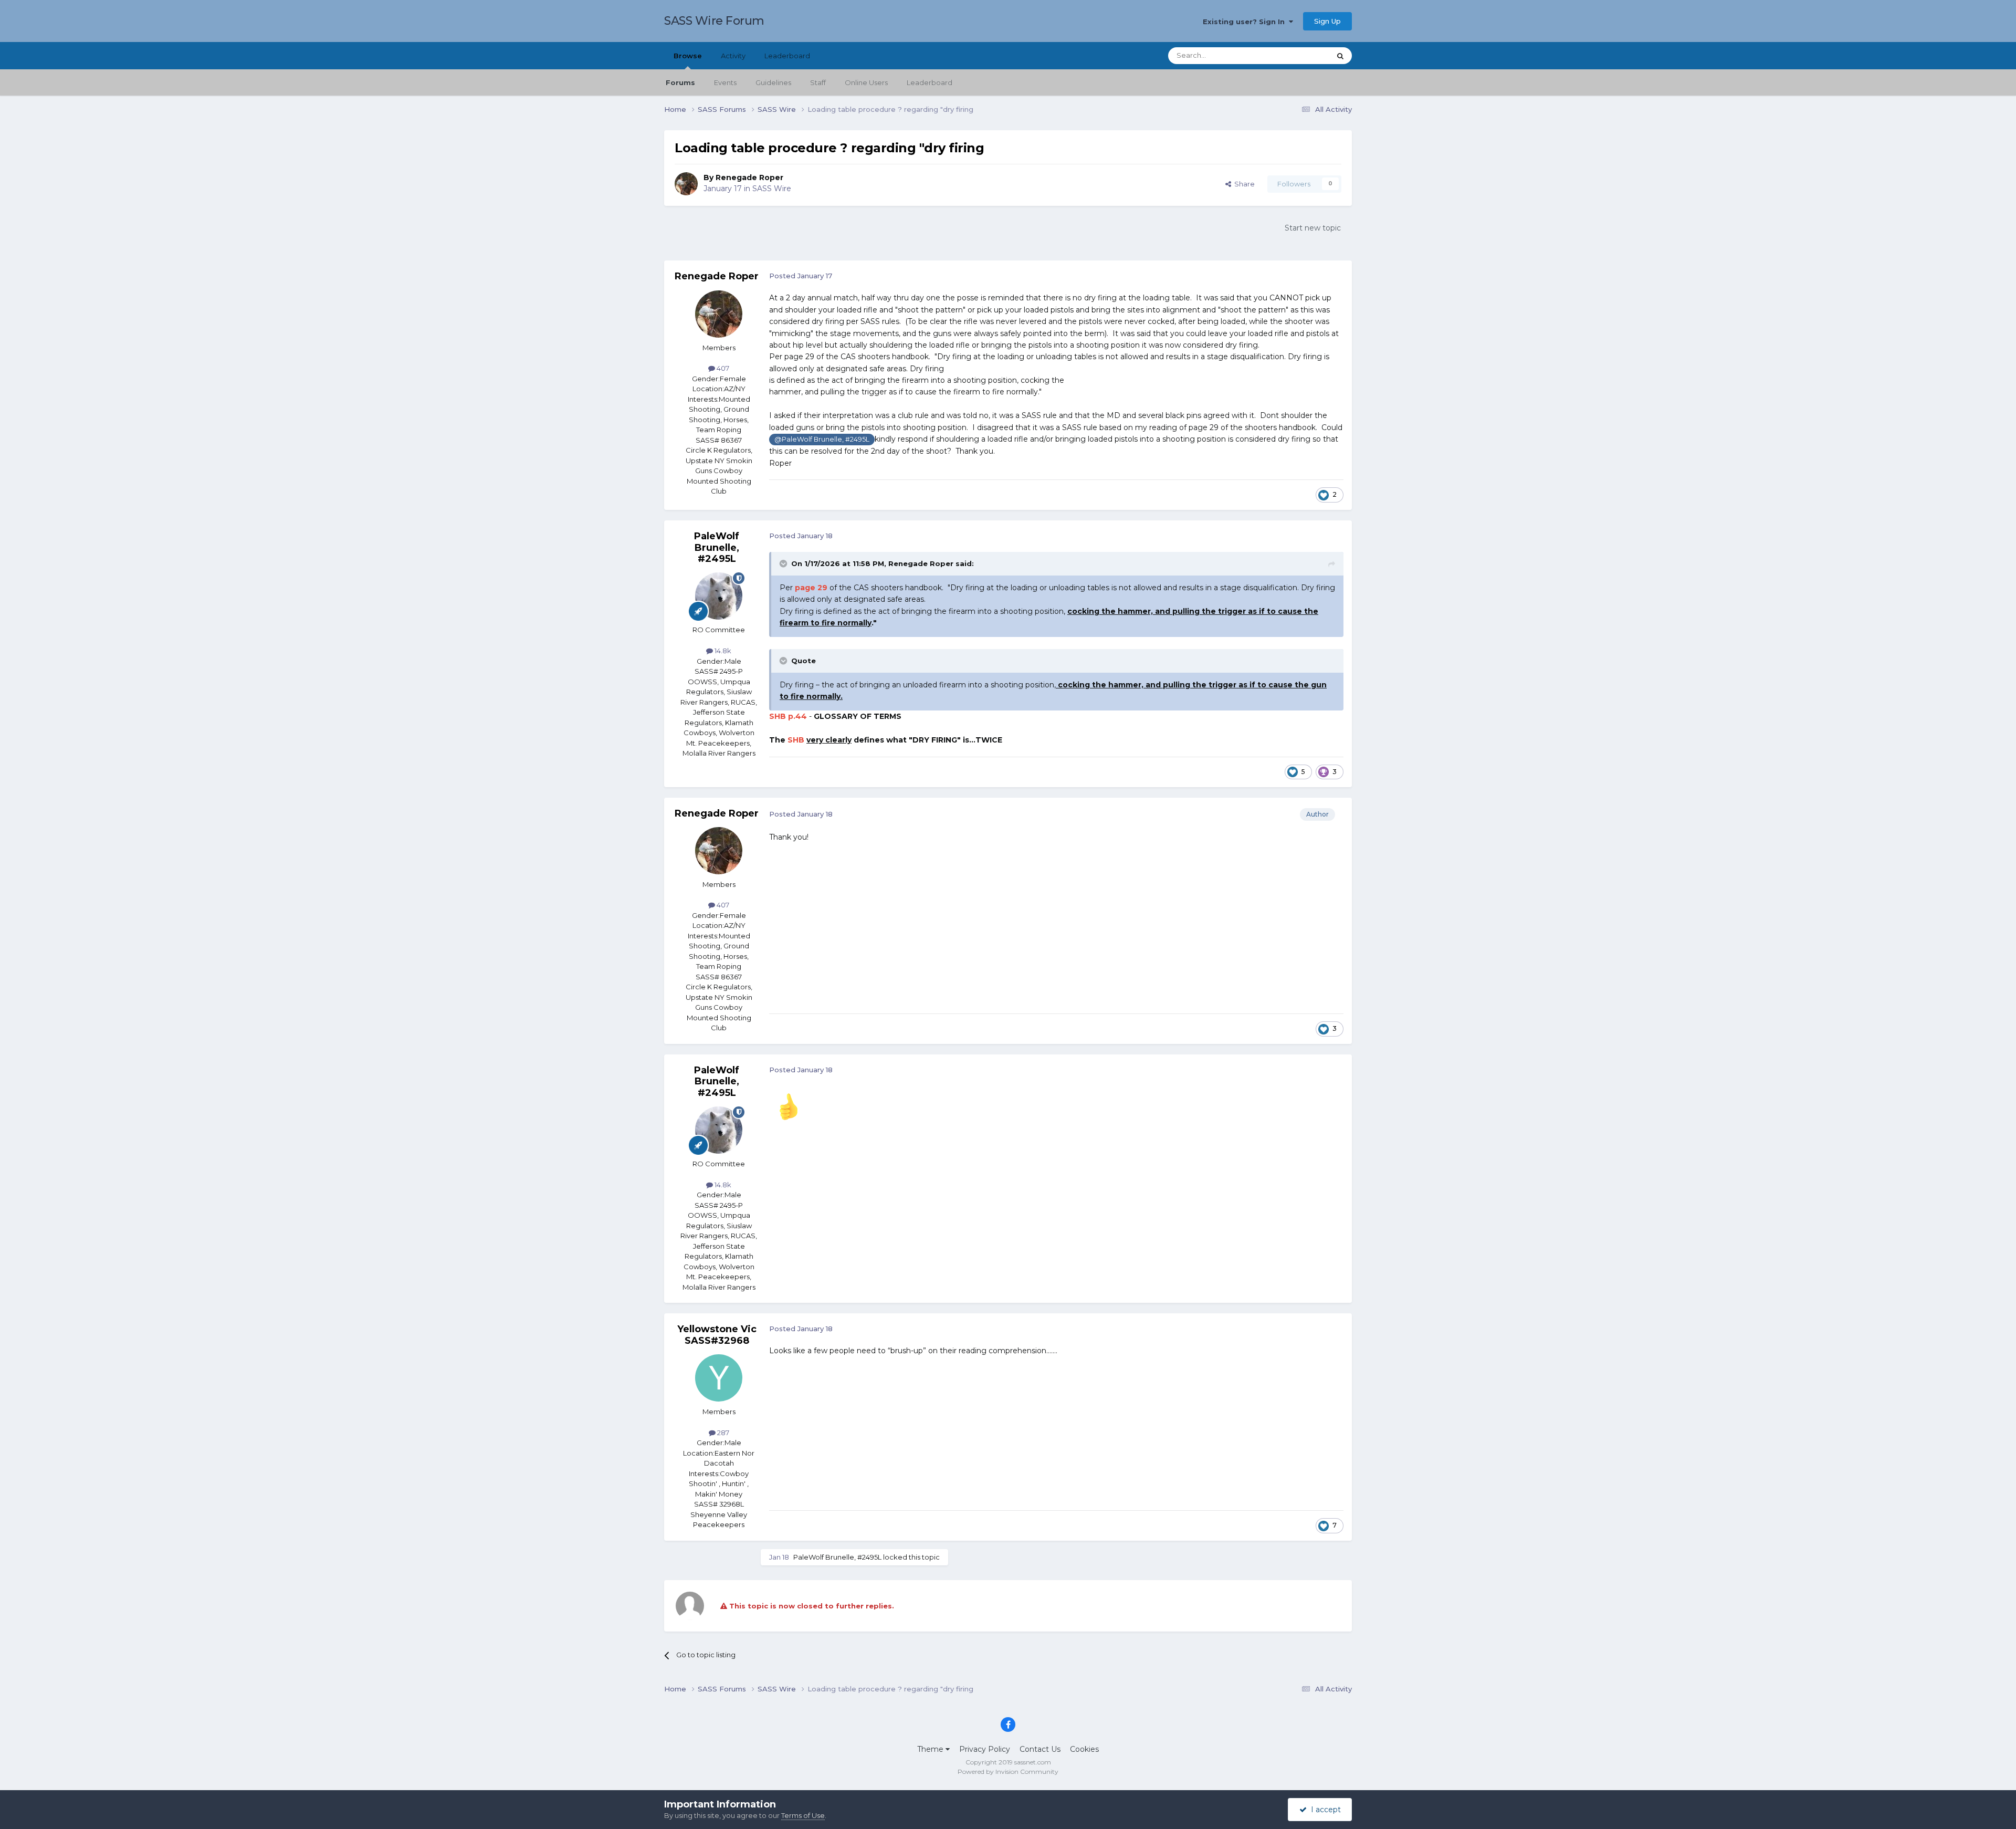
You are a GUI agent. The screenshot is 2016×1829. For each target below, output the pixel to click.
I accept (1324, 1810)
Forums (680, 82)
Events (725, 82)
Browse (688, 56)
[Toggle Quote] (784, 563)
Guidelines (773, 82)
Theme (931, 1749)
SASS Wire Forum (714, 21)
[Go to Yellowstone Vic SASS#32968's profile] (719, 1378)
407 (722, 368)
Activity (733, 56)
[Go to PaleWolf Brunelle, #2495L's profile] (719, 596)
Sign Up (1327, 21)
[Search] (1340, 56)
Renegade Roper (749, 177)
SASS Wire (772, 189)
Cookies (1084, 1749)
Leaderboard (930, 82)
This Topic (1300, 55)
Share (1243, 184)
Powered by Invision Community (1008, 1771)
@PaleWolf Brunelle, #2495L (822, 439)
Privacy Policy (985, 1749)
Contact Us (1040, 1749)
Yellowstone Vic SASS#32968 (717, 1335)
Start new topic (1313, 228)
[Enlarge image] (789, 1105)
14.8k (722, 651)
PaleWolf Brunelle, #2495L (717, 547)
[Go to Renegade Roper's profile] (686, 184)
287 (722, 1433)
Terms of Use (803, 1815)
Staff (818, 82)
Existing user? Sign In (1246, 22)
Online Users (866, 82)
